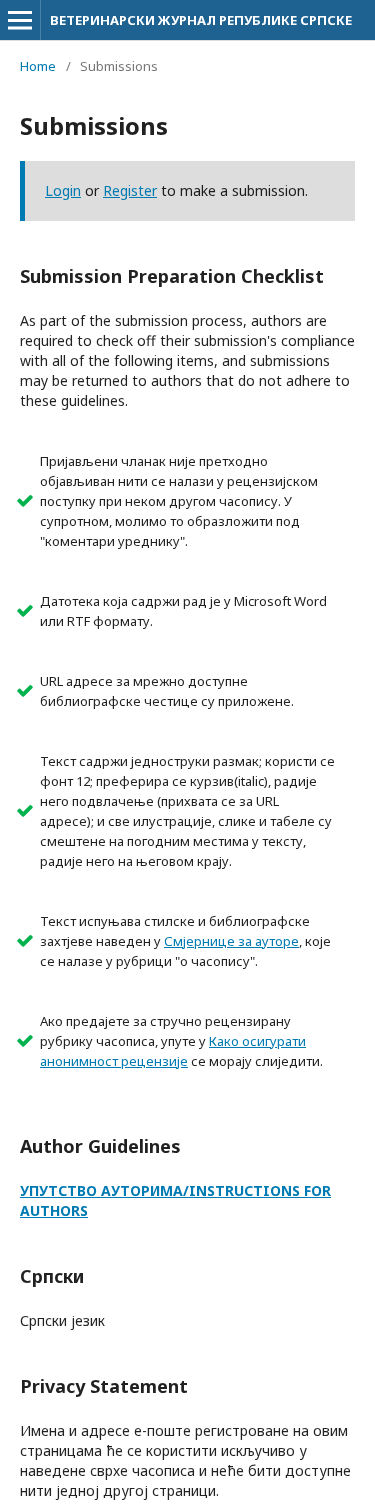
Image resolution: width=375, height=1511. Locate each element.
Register (130, 190)
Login (63, 190)
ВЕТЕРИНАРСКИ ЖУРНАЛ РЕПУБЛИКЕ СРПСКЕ (201, 20)
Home (38, 66)
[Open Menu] (20, 20)
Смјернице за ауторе (231, 941)
